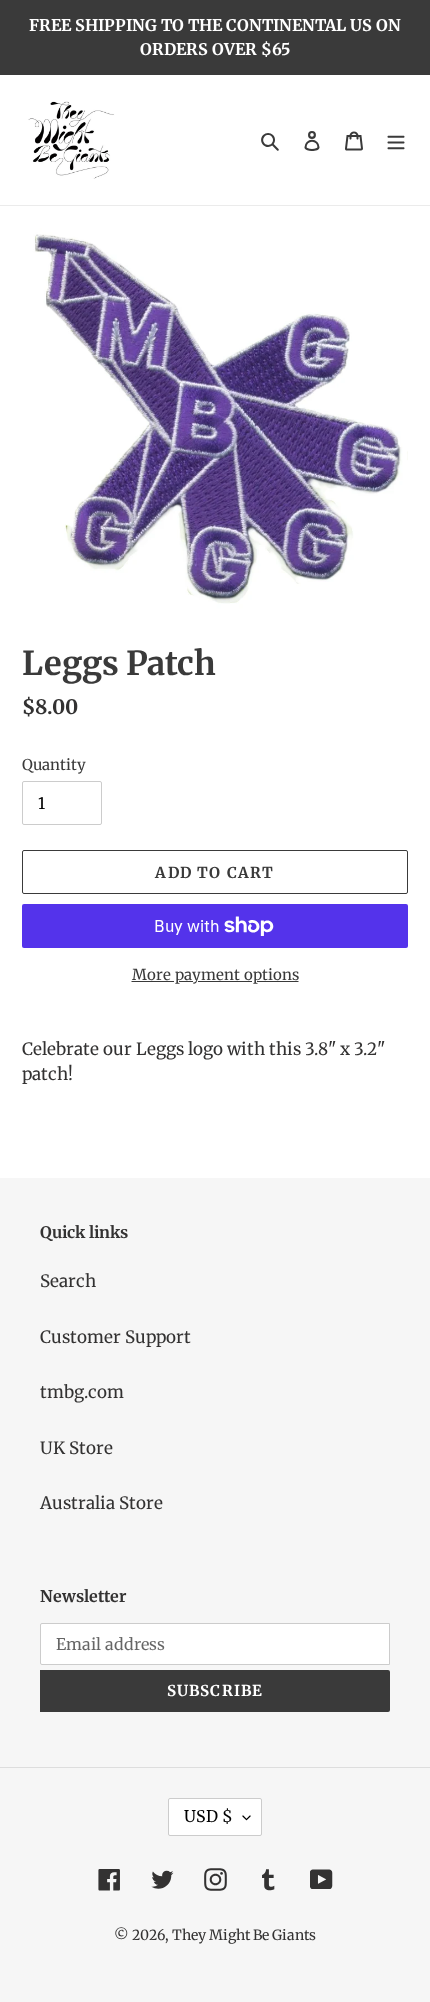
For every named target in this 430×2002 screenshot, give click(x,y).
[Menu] (396, 140)
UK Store (76, 1448)
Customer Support (115, 1337)
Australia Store (101, 1503)
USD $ (208, 1816)
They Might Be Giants (244, 1935)
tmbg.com (82, 1392)
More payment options (215, 974)
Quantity (54, 764)
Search (68, 1281)
